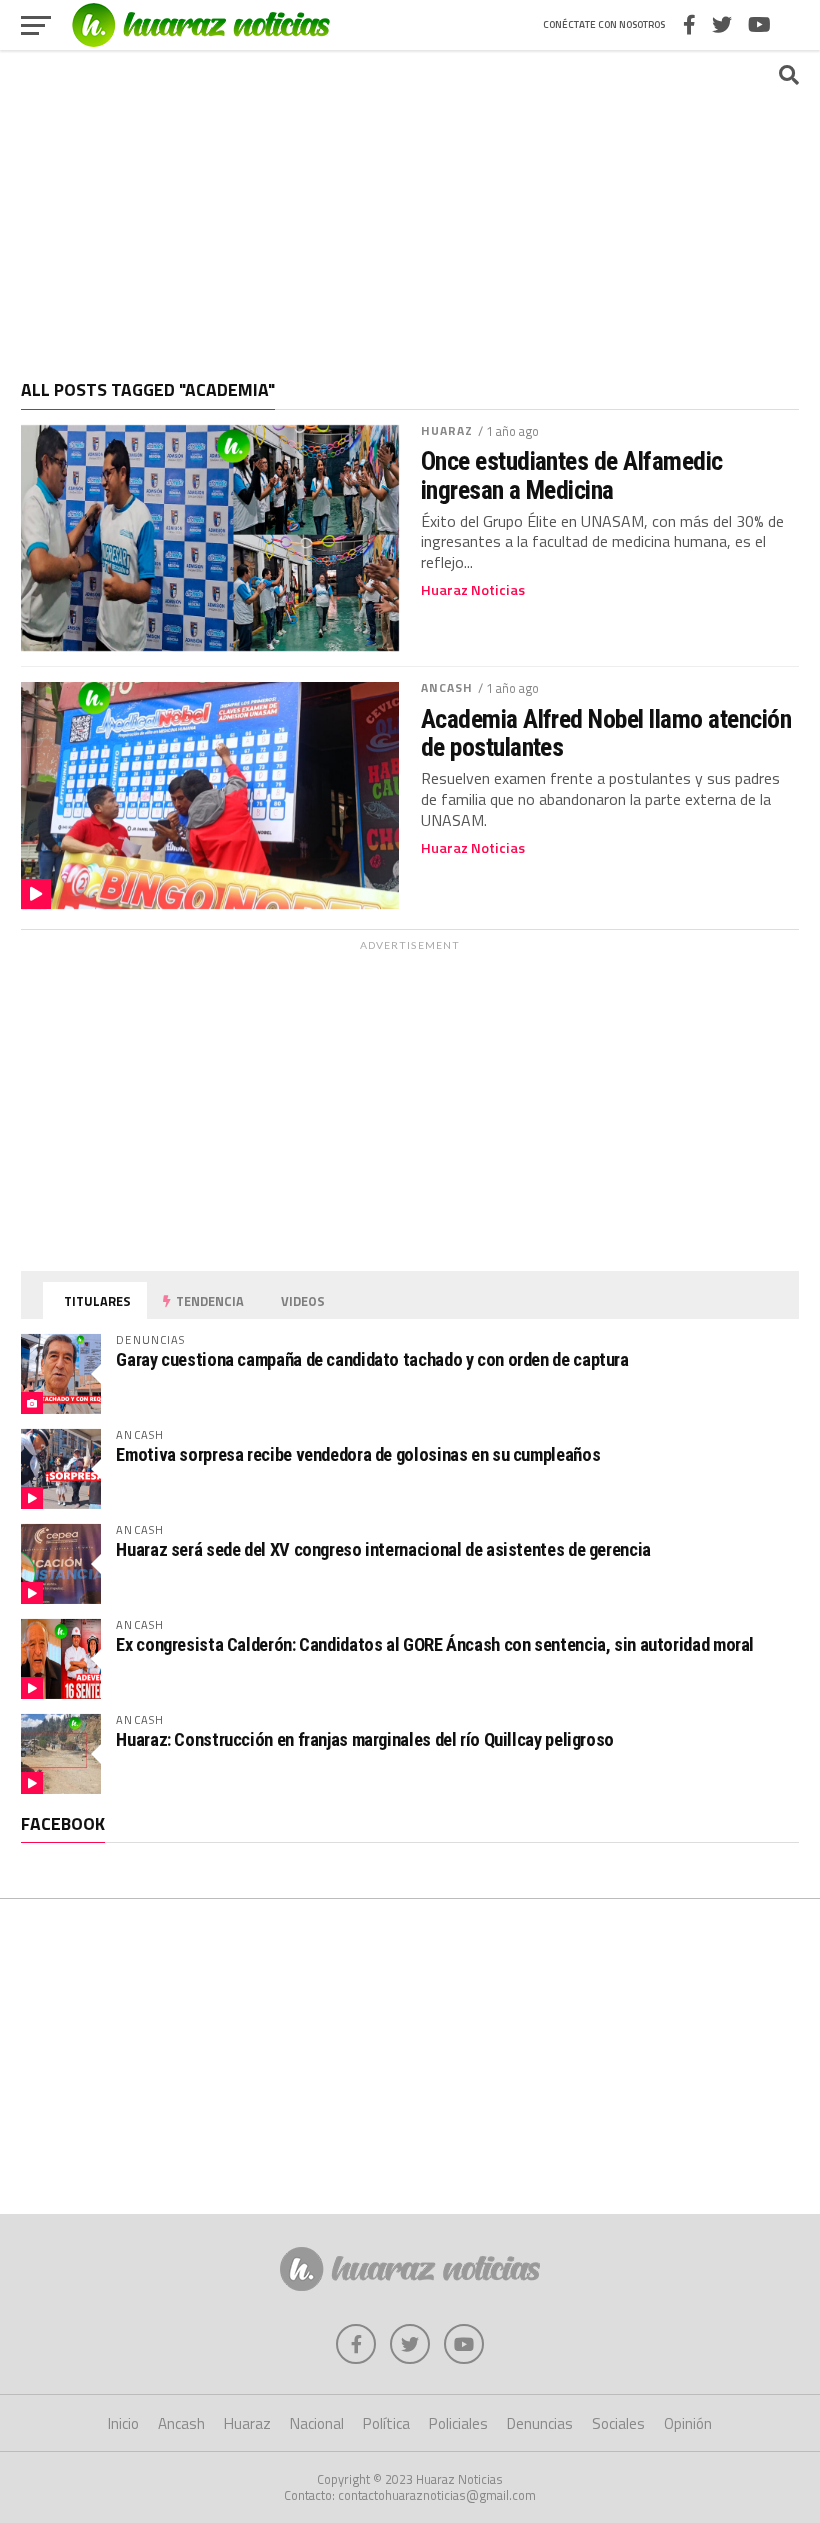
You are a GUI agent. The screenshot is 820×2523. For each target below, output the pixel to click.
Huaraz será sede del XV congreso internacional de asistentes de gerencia (383, 1549)
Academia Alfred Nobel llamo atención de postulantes (606, 733)
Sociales (618, 2423)
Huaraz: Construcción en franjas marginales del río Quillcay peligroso (365, 1739)
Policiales (458, 2423)
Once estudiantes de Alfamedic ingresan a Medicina (572, 475)
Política (386, 2423)
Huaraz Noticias (473, 590)
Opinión (688, 2423)
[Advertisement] (410, 205)
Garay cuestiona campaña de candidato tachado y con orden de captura (372, 1359)
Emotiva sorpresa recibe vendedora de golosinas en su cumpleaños (358, 1454)
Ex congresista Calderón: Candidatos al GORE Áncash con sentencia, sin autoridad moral (435, 1644)
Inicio (123, 2423)
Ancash (447, 687)
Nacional (317, 2423)
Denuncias (540, 2423)
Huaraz (447, 430)
